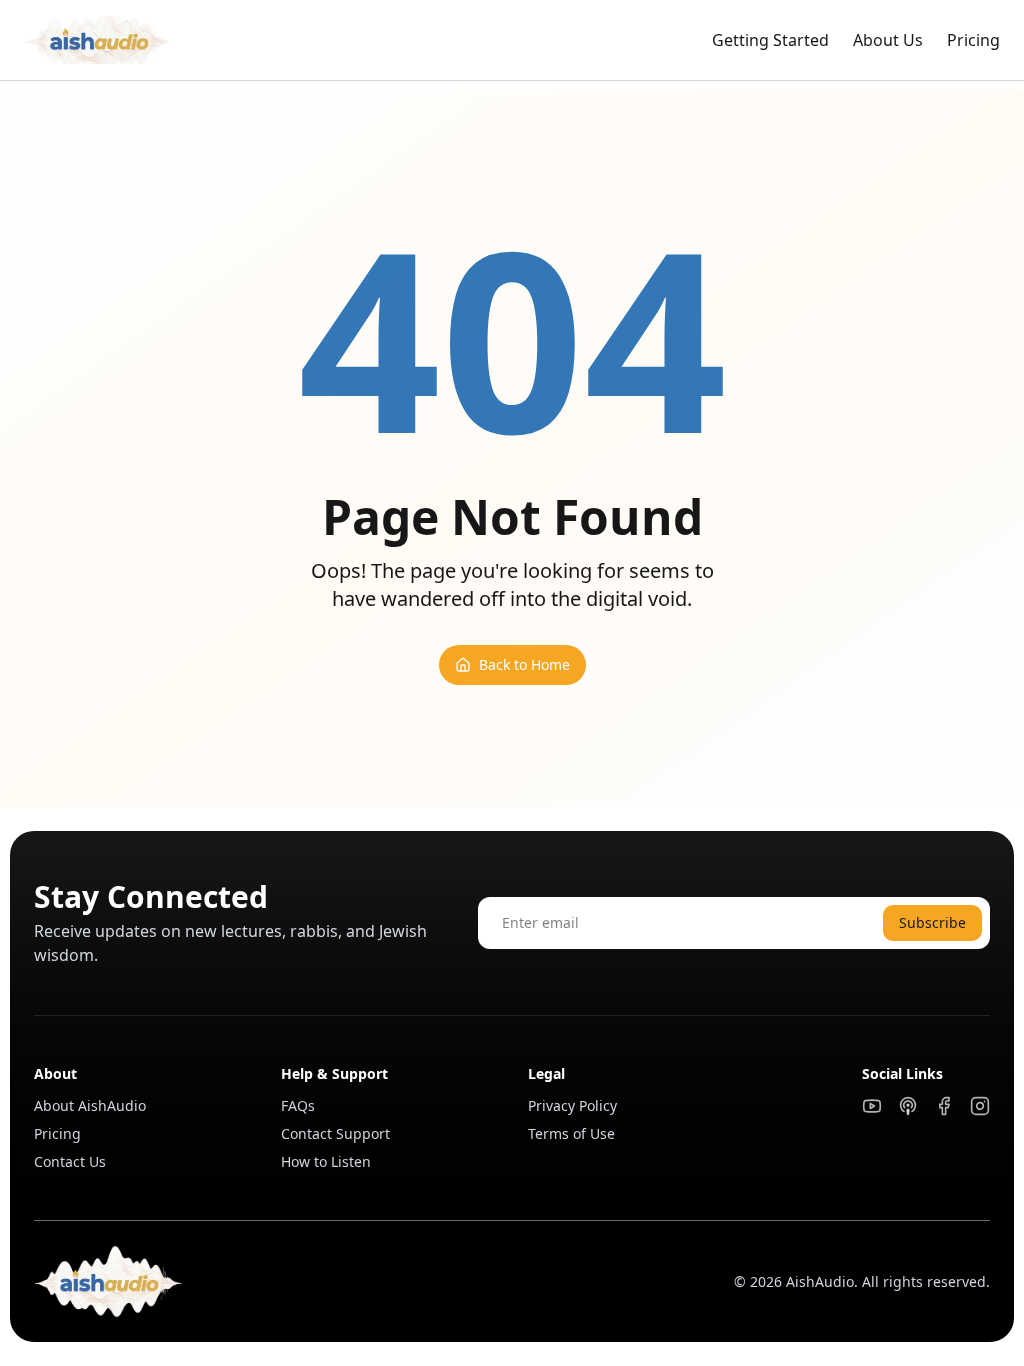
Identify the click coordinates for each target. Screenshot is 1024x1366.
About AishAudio (90, 1105)
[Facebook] (944, 1106)
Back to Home (524, 664)
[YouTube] (872, 1106)
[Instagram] (980, 1106)
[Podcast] (908, 1106)
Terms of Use (571, 1133)
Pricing (973, 40)
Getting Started (770, 40)
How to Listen (326, 1161)
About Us (888, 40)
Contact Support (335, 1133)
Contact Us (70, 1161)
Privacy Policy (572, 1105)
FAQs (298, 1105)
